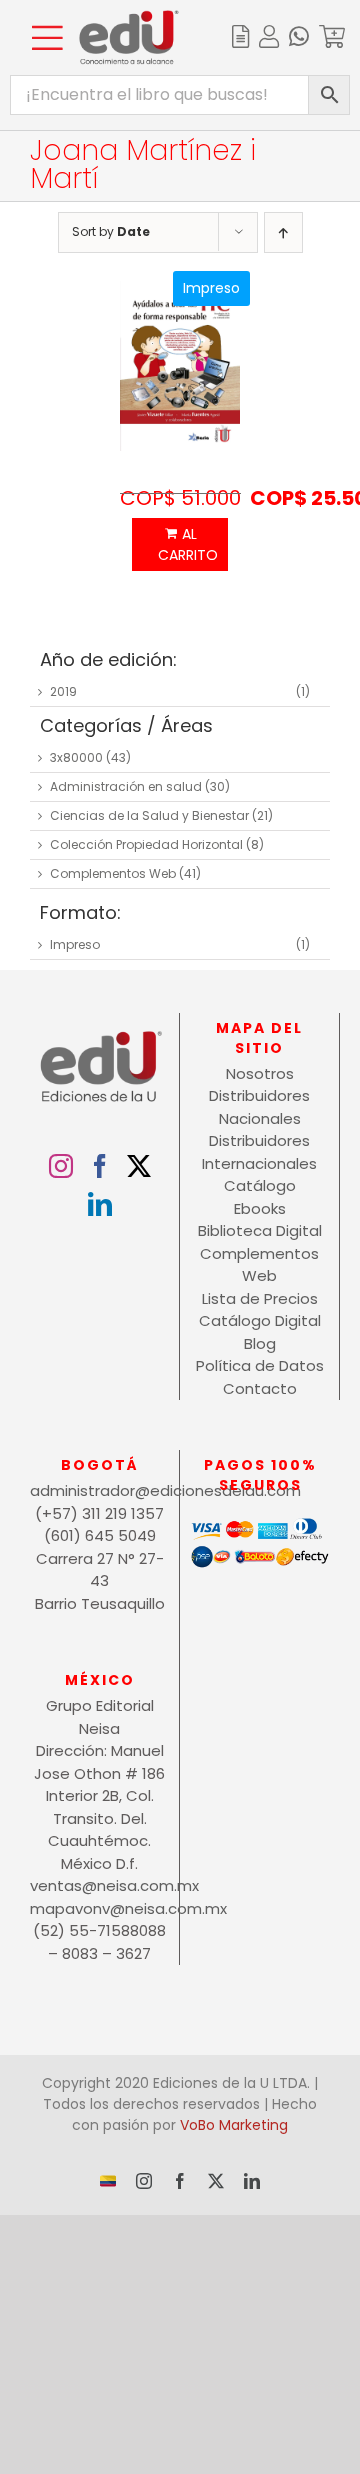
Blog (260, 1343)
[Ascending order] (283, 232)
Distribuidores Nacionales (259, 1107)
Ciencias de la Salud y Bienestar (149, 815)
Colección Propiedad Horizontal (146, 844)
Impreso (75, 944)
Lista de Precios (260, 1298)
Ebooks (260, 1208)
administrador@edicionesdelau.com (99, 1490)
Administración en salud (126, 786)
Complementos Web (113, 873)
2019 (63, 691)
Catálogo (260, 1185)
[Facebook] (100, 1166)
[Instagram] (61, 1166)
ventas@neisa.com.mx (99, 1885)
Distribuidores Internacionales (259, 1152)
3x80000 (76, 757)
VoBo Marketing (234, 2125)
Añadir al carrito (180, 544)
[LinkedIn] (100, 1204)
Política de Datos (260, 1365)
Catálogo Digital (260, 1320)
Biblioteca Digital (260, 1230)
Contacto (260, 1388)
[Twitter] (139, 1166)
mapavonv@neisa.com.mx (99, 1908)
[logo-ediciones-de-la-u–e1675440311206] (129, 17)
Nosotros (260, 1073)
